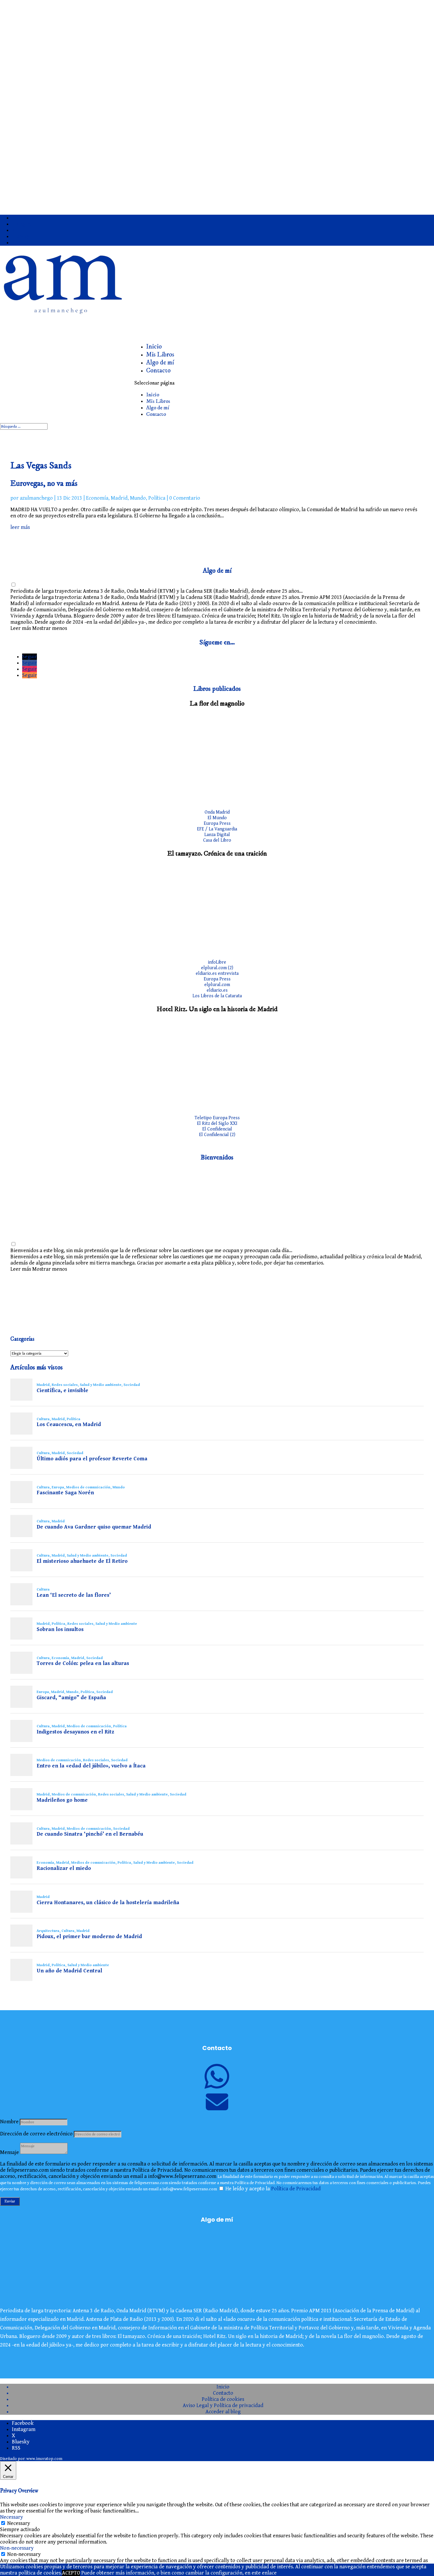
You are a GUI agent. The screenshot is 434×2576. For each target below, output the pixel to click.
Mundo (138, 498)
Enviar (10, 2201)
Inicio (153, 395)
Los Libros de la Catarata (217, 996)
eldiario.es (217, 990)
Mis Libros (158, 401)
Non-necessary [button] (17, 2548)
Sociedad (132, 1385)
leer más (20, 527)
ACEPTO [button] (71, 2573)
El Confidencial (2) (217, 1135)
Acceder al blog (223, 2412)
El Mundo (217, 818)
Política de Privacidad (296, 2189)
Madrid (119, 498)
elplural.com (217, 985)
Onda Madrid (217, 812)
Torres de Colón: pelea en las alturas (83, 1663)
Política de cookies (223, 2399)
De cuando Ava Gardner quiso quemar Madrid (94, 1527)
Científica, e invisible (62, 1391)
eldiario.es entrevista (217, 973)
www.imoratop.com (44, 2459)
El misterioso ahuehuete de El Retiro (82, 1561)
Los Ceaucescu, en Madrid (69, 1425)
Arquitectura (48, 1931)
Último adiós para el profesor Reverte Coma (92, 1459)
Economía (97, 498)
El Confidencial (217, 1129)
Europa (58, 1487)
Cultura (43, 1419)
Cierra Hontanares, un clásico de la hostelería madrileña (108, 1903)
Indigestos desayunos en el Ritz (75, 1732)
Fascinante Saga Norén (65, 1493)
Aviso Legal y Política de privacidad (223, 2405)
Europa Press (217, 823)
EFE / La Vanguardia (217, 829)
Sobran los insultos (60, 1630)
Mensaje (9, 2152)
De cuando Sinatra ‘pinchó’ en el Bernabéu (90, 1834)
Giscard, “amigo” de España (71, 1698)
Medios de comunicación (88, 1487)
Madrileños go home (62, 1800)
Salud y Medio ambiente (101, 1385)
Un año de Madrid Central (69, 1971)
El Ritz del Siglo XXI (217, 1124)
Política (157, 498)
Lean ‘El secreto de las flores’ (74, 1595)
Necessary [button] (12, 2517)
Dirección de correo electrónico (36, 2134)
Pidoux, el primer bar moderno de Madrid (89, 1937)
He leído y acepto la (273, 2189)
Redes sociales (65, 1385)
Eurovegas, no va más (44, 483)
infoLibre (217, 962)
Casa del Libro (217, 840)
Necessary (19, 2523)
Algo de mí (158, 408)
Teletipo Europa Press (217, 1118)
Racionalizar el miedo (64, 1868)
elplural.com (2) (217, 968)
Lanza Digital (217, 835)
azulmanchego (36, 498)
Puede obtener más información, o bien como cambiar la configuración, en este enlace (179, 2573)
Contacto (158, 370)
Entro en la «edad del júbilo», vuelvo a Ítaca (91, 1766)
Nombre (9, 2122)
